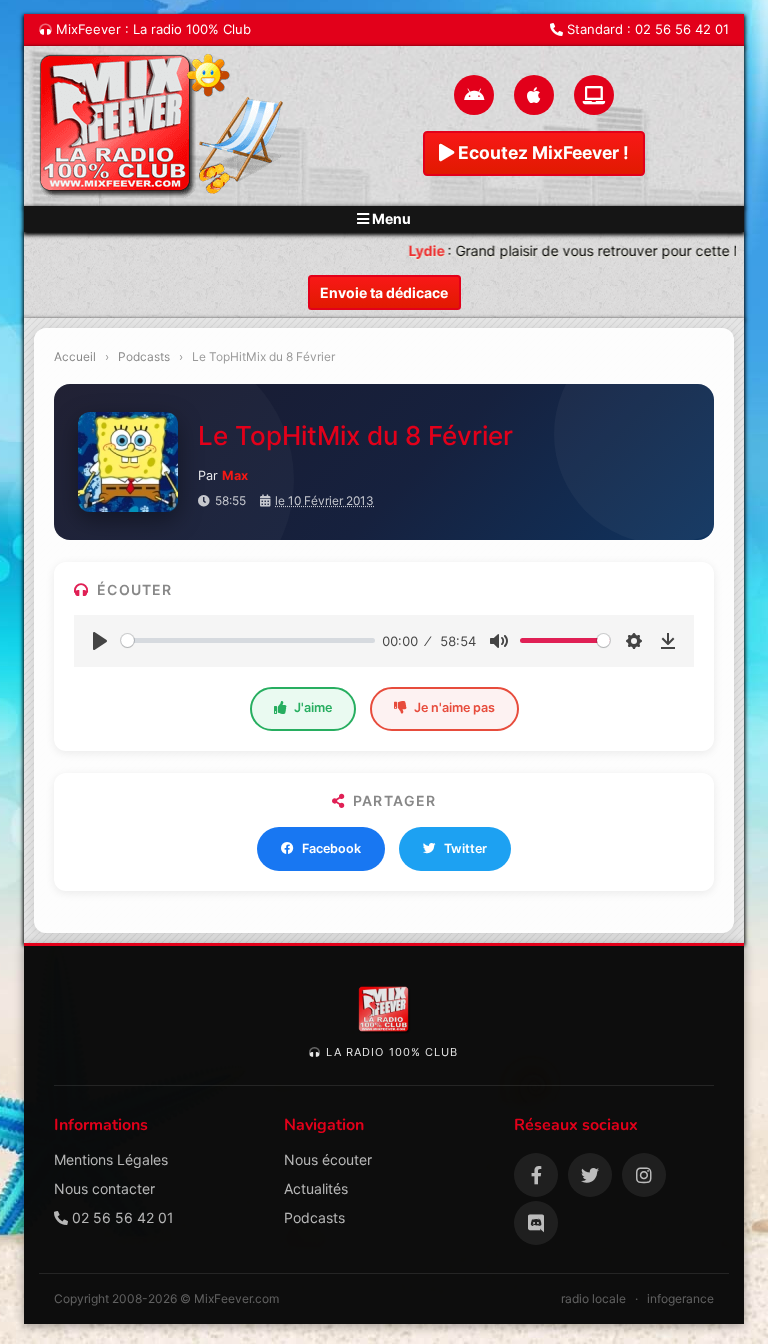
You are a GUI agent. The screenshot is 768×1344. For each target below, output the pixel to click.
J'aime (313, 707)
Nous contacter (104, 1188)
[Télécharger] (668, 641)
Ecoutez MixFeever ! (541, 152)
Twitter (465, 848)
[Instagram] (644, 1175)
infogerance (680, 1298)
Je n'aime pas (454, 707)
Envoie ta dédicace (384, 292)
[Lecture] (100, 641)
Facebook (331, 848)
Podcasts (144, 356)
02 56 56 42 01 (682, 29)
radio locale (593, 1298)
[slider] (248, 640)
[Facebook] (536, 1175)
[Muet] (499, 641)
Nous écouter (328, 1159)
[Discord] (536, 1223)
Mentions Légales (111, 1159)
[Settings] (634, 641)
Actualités (316, 1188)
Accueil (75, 356)
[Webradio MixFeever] (164, 126)
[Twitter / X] (590, 1175)
